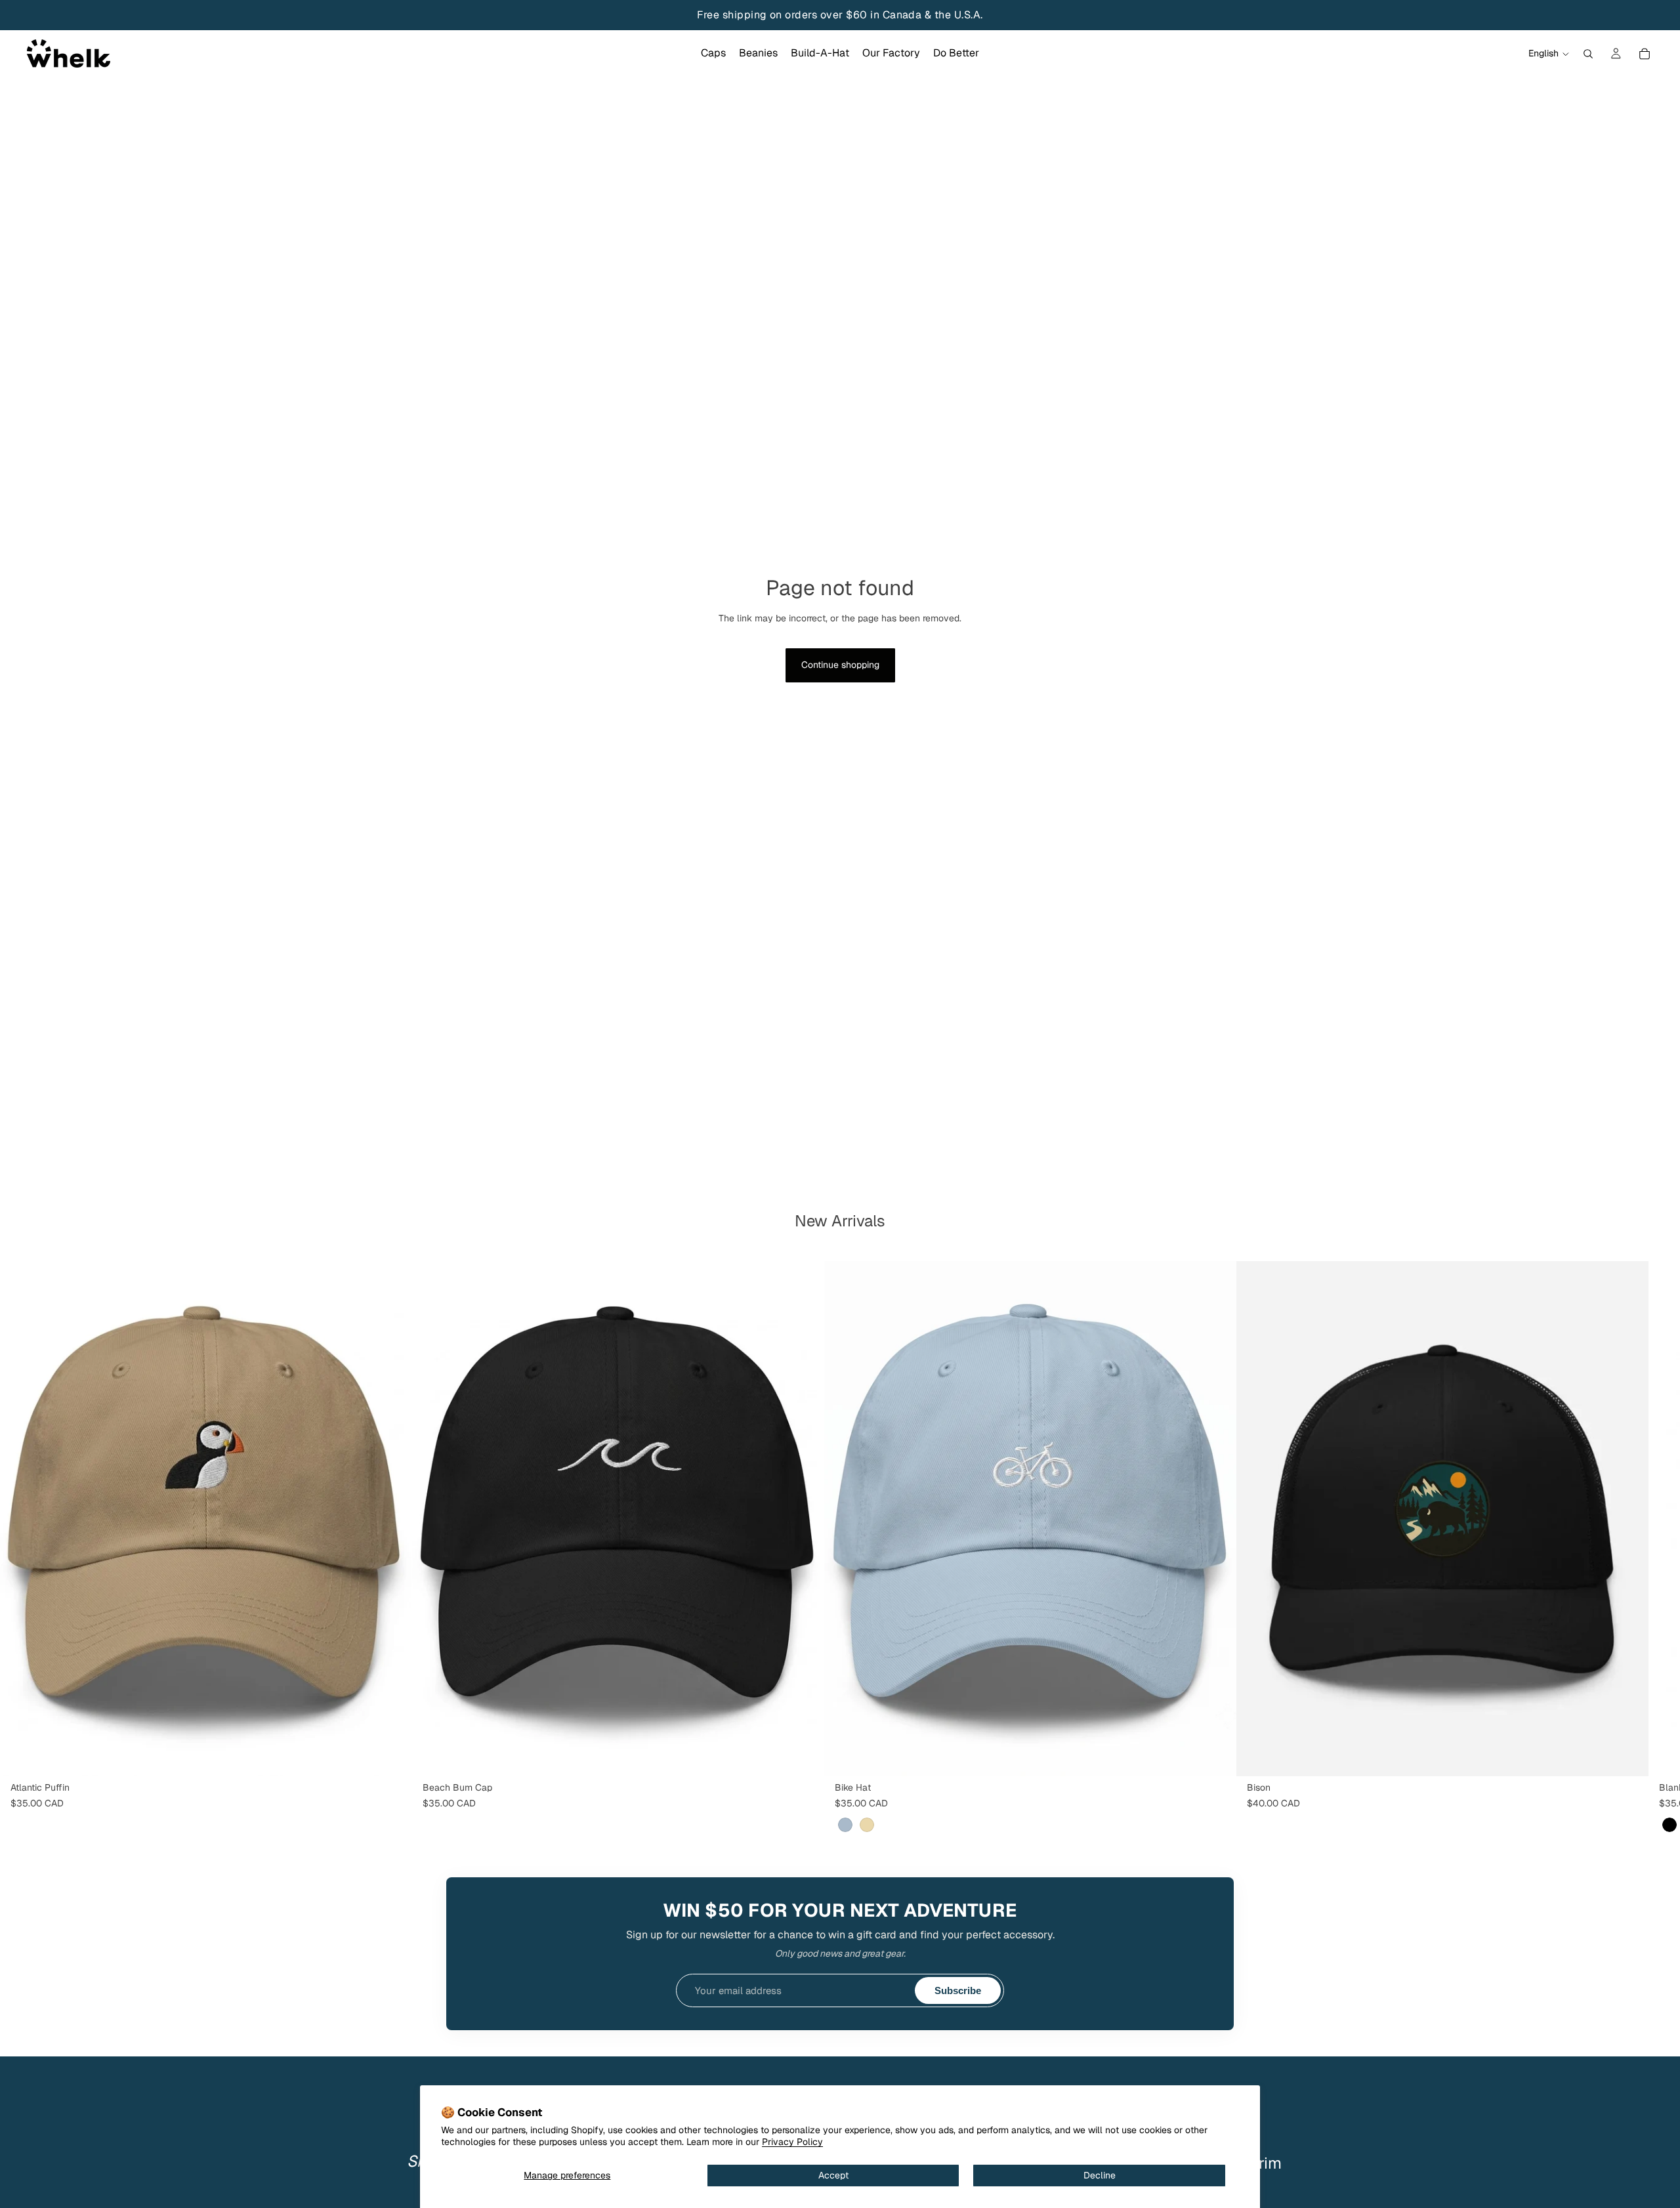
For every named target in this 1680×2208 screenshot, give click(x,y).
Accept (833, 2175)
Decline (1100, 2175)
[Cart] (1645, 54)
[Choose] (1216, 1757)
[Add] (392, 1757)
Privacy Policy (792, 2142)
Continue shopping (840, 665)
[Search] (1588, 54)
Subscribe (958, 1990)
